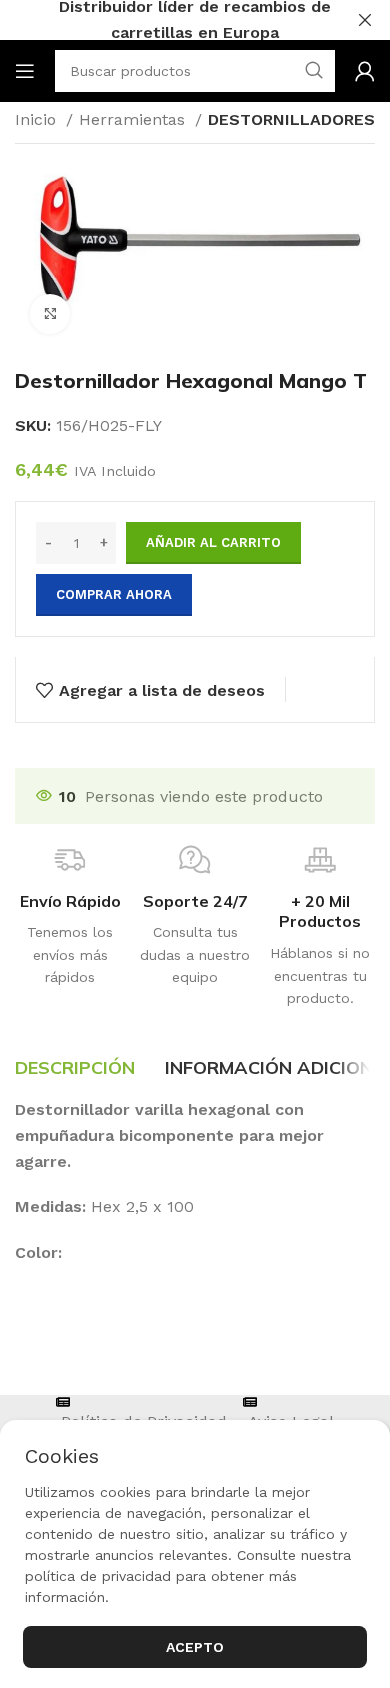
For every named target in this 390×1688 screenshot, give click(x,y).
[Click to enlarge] (50, 314)
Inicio (38, 119)
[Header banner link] (165, 20)
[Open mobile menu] (25, 71)
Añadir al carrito (213, 542)
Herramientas (134, 119)
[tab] (75, 1068)
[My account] (365, 71)
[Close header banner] (365, 20)
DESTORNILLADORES (291, 119)
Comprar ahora (114, 594)
